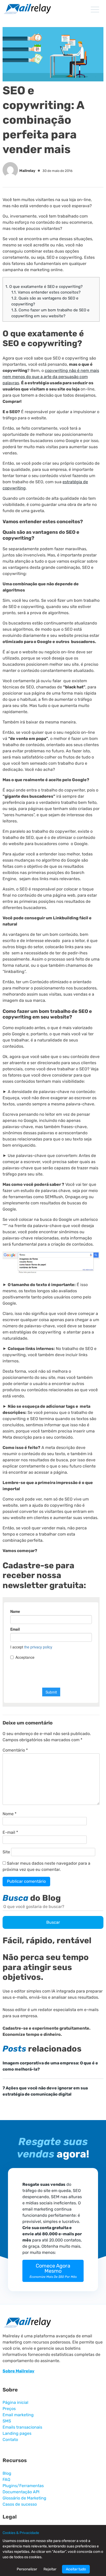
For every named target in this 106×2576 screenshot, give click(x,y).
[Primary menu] (95, 10)
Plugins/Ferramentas (23, 2486)
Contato (10, 2440)
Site (6, 1852)
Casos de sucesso (20, 2504)
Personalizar (27, 2569)
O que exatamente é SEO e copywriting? (44, 287)
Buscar (53, 1922)
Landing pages (17, 2433)
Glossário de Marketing (24, 2498)
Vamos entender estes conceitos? (46, 292)
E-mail (10, 1832)
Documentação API (21, 2492)
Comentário (15, 1750)
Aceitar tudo (76, 2569)
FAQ (6, 2479)
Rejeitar (50, 2569)
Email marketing (18, 2415)
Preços (9, 2409)
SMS (7, 2421)
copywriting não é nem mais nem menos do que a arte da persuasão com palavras (51, 377)
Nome (10, 1814)
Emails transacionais (22, 2427)
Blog (7, 2473)
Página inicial (15, 2402)
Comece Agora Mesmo (53, 2271)
